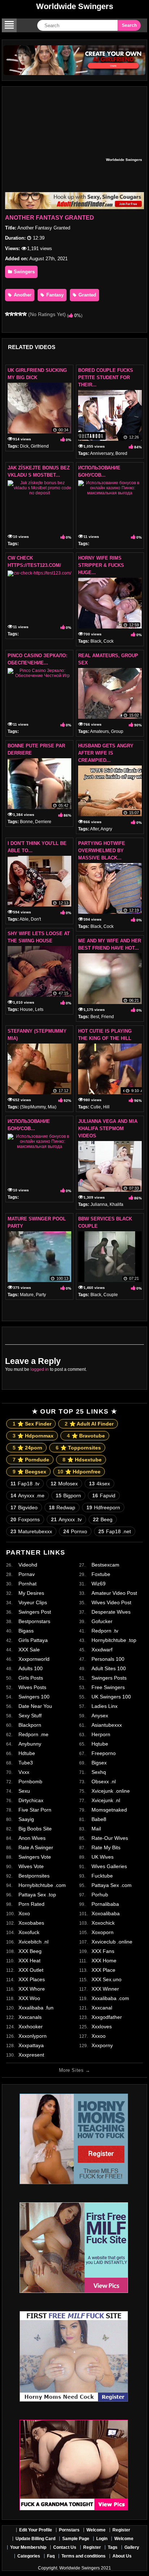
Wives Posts (32, 1687)
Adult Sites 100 (109, 1668)
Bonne (26, 822)
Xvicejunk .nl (106, 1800)
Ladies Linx (105, 1706)
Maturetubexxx (31, 1531)
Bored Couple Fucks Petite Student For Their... (106, 378)
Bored (121, 453)
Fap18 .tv (25, 1484)
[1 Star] (7, 314)
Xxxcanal (102, 2008)
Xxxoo (99, 2036)
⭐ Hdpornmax (33, 1436)
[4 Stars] (20, 314)
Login (102, 2539)
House (26, 1009)
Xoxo (24, 1913)
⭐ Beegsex (29, 1472)
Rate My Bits (106, 1847)
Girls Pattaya (33, 1640)
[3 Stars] (16, 314)
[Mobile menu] (9, 25)
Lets (39, 1009)
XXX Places (32, 1979)
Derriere (43, 822)
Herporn (101, 1734)
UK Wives (103, 1857)
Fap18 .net (115, 1531)
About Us (122, 2556)
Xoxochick (103, 1923)
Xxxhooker (31, 2027)
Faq (51, 2556)
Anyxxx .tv (66, 1519)
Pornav (27, 1574)
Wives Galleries (109, 1866)
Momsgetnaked (109, 1810)
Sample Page (76, 2539)
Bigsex (99, 1763)
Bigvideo (24, 1507)
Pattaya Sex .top (37, 1895)
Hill (106, 1107)
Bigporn (68, 1496)
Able (24, 919)
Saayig (26, 1819)
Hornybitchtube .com (42, 1885)
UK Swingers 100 (111, 1697)
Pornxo (75, 1531)
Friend (108, 1017)
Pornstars (69, 2530)
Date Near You (35, 1706)
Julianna (99, 1204)
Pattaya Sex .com (112, 1885)
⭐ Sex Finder (32, 1424)
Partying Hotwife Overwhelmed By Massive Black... (102, 851)
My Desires (31, 1593)
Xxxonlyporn (33, 2036)
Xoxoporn (103, 1932)
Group (117, 731)
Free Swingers (108, 1687)
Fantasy (54, 295)
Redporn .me (33, 1734)
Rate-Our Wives (110, 1838)
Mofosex (64, 1484)
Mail (96, 1829)
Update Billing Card (35, 2539)
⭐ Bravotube (86, 1436)
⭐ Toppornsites (78, 1448)
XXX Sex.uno (107, 1979)
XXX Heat (29, 1961)
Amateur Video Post (114, 1593)
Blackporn (30, 1725)
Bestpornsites (34, 1876)
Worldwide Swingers (75, 6)
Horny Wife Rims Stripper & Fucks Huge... (101, 565)
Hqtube (100, 1744)
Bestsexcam (105, 1565)
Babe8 (99, 1819)
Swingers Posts (109, 1678)
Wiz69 (99, 1584)
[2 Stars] (12, 314)
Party (41, 1295)
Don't (36, 919)
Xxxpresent (31, 2055)
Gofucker (102, 1621)
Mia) (52, 1107)
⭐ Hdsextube (82, 1460)
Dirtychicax (31, 1800)
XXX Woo (29, 1998)
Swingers (24, 272)
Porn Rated (31, 1904)
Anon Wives (32, 1838)
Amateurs (99, 731)
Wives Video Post (111, 1602)
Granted (87, 295)
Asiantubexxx (107, 1725)
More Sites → (74, 2070)
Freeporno (104, 1753)
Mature (27, 1295)
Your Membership (28, 2547)
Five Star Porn (35, 1810)
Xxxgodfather (107, 2017)
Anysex (100, 1716)
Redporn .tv (105, 1631)
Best (95, 1017)
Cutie (96, 1107)
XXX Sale (29, 1650)
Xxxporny (102, 2045)
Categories (29, 2556)
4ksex (99, 1484)
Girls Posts (31, 1678)
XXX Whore (32, 1989)
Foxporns (25, 1519)
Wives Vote (31, 1866)
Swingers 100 (34, 1697)
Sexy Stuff (30, 1716)
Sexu (24, 1791)
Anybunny (30, 1744)
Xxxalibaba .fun (36, 2008)
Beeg (103, 1519)
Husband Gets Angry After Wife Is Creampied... (106, 753)
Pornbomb (30, 1781)
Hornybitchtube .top (114, 1640)
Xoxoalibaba (106, 1913)
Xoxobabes (31, 1923)
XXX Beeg (30, 1951)
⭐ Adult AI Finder (89, 1424)
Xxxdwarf (102, 1650)
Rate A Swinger (36, 1847)
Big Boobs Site (35, 1829)
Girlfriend (40, 446)
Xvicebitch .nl (33, 1942)
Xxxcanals (30, 2017)
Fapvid (104, 1496)
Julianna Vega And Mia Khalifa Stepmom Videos (108, 1129)
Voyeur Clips (33, 1602)
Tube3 (26, 1763)
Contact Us (65, 2547)
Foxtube (101, 1574)
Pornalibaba (105, 1904)
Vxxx (24, 1772)
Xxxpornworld (34, 1659)
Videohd (28, 1565)
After (94, 829)
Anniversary (102, 453)
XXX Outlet (31, 1970)
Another (22, 295)
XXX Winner (105, 1989)
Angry (106, 829)
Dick (24, 446)
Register (121, 2530)
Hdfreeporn (103, 1507)
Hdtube (27, 1753)
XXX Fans (103, 1951)
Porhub (100, 1895)
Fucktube (102, 1876)
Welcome (96, 2530)
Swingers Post (35, 1612)
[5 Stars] (25, 314)
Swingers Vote (35, 1857)
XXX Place (103, 1970)
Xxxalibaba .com (110, 1998)
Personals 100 (108, 1659)
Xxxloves (102, 2027)
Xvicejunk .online (111, 1791)
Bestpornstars (34, 1621)
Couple (111, 1295)
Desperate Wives (111, 1612)
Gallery (132, 2547)
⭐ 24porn (27, 1448)
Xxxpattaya (31, 2045)
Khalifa (116, 1204)
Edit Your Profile (36, 2530)
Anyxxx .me (27, 1496)
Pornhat (27, 1584)
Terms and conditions (84, 2556)
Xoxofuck (29, 1932)
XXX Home (104, 1961)
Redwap (62, 1507)
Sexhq (99, 1772)
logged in (40, 1369)
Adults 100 (31, 1668)
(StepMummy (33, 1107)
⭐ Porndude (31, 1460)
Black (96, 641)
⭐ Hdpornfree (79, 1472)
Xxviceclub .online (112, 1942)
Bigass (26, 1631)
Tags (113, 2547)
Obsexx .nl (104, 1781)
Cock (108, 641)
